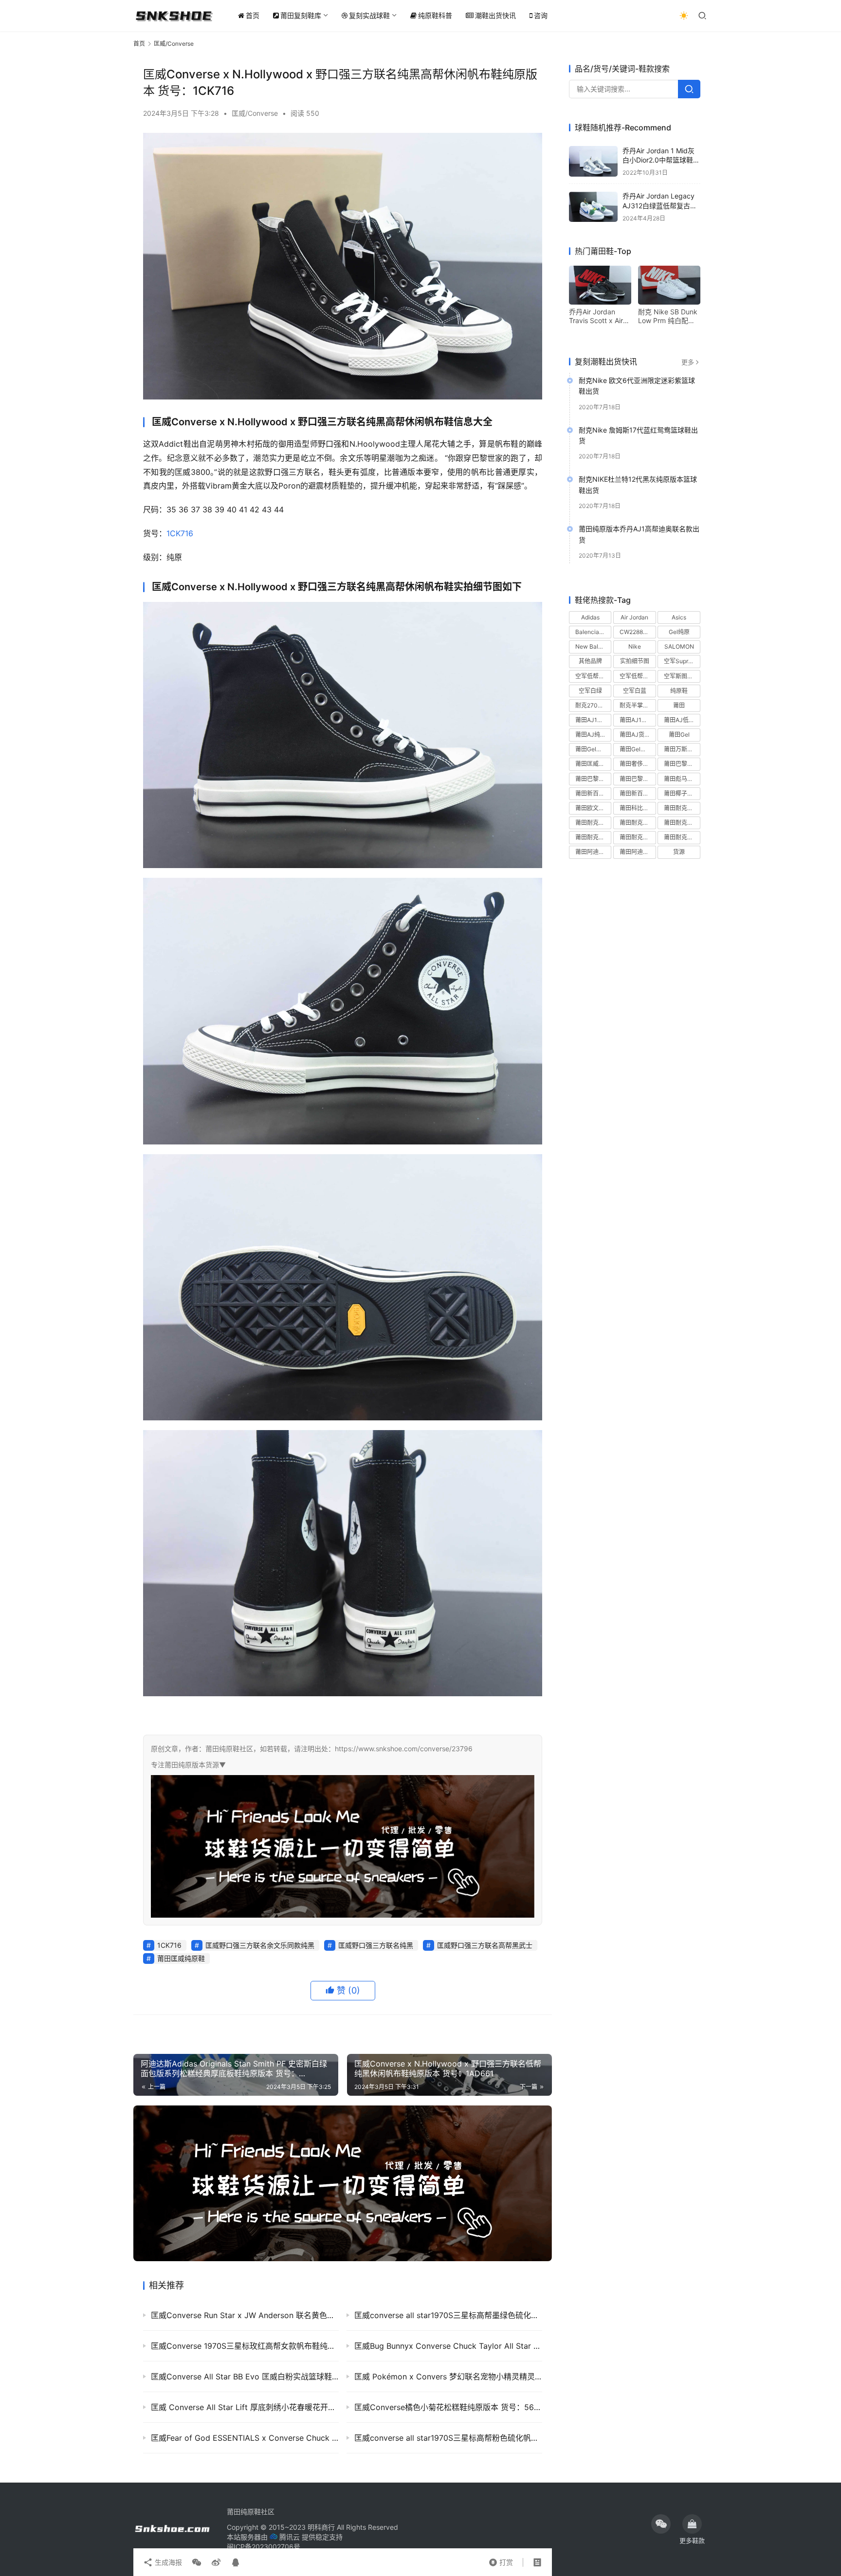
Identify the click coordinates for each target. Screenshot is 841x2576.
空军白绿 (590, 691)
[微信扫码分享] (197, 2562)
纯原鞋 (679, 691)
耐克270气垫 (592, 705)
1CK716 (180, 533)
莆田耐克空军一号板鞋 (682, 823)
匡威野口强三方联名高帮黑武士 (485, 1945)
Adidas (590, 617)
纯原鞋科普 (435, 15)
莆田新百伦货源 (638, 793)
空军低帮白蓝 (637, 676)
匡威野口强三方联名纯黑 (376, 1945)
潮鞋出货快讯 (495, 15)
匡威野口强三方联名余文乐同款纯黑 (260, 1945)
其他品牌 (590, 662)
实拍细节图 (635, 662)
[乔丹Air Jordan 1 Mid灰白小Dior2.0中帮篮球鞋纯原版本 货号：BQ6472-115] (593, 161)
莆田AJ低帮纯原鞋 (682, 720)
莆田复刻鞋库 (301, 15)
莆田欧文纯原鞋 (593, 808)
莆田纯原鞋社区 (251, 2512)
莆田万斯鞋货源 (682, 750)
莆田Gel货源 (592, 750)
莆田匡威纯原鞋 (181, 1958)
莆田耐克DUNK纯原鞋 (682, 808)
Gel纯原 (679, 632)
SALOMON (679, 647)
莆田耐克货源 (681, 838)
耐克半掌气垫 (637, 705)
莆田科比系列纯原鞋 (638, 808)
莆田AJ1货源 (636, 720)
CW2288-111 (637, 632)
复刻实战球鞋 (369, 15)
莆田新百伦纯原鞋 (593, 793)
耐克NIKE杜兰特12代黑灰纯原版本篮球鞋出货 (638, 485)
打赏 (501, 2560)
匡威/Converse (255, 113)
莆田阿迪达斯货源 (638, 852)
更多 (688, 362)
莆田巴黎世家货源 (638, 779)
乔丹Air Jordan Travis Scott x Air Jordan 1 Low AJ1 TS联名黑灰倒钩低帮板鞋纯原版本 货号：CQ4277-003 (597, 316)
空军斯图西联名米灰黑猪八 (682, 676)
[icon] (661, 2524)
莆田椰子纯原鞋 (682, 793)
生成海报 (167, 2562)
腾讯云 (290, 2537)
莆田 (679, 705)
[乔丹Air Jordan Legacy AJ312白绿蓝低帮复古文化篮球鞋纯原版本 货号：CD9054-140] (593, 207)
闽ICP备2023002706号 (264, 2547)
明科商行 (321, 2527)
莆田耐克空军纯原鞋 (593, 838)
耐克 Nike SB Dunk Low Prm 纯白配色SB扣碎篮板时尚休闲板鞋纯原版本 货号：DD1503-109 (668, 316)
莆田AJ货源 (635, 735)
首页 (253, 15)
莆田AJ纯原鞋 (593, 735)
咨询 (541, 15)
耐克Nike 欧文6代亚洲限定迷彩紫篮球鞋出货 (637, 386)
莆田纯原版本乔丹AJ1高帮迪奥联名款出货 (639, 535)
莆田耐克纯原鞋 (638, 838)
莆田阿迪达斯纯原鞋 (593, 852)
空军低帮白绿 (593, 676)
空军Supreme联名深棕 (682, 662)
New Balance (593, 647)
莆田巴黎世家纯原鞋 (593, 779)
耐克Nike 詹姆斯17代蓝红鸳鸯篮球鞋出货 (638, 435)
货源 (679, 852)
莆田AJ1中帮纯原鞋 (593, 720)
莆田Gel (679, 735)
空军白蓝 (635, 691)
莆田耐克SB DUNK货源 (638, 823)
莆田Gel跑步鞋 (638, 750)
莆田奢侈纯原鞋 (638, 764)
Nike (635, 647)
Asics (679, 617)
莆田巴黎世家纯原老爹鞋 (682, 764)
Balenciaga (591, 632)
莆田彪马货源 (681, 779)
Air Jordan (634, 617)
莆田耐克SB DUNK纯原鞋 (593, 823)
